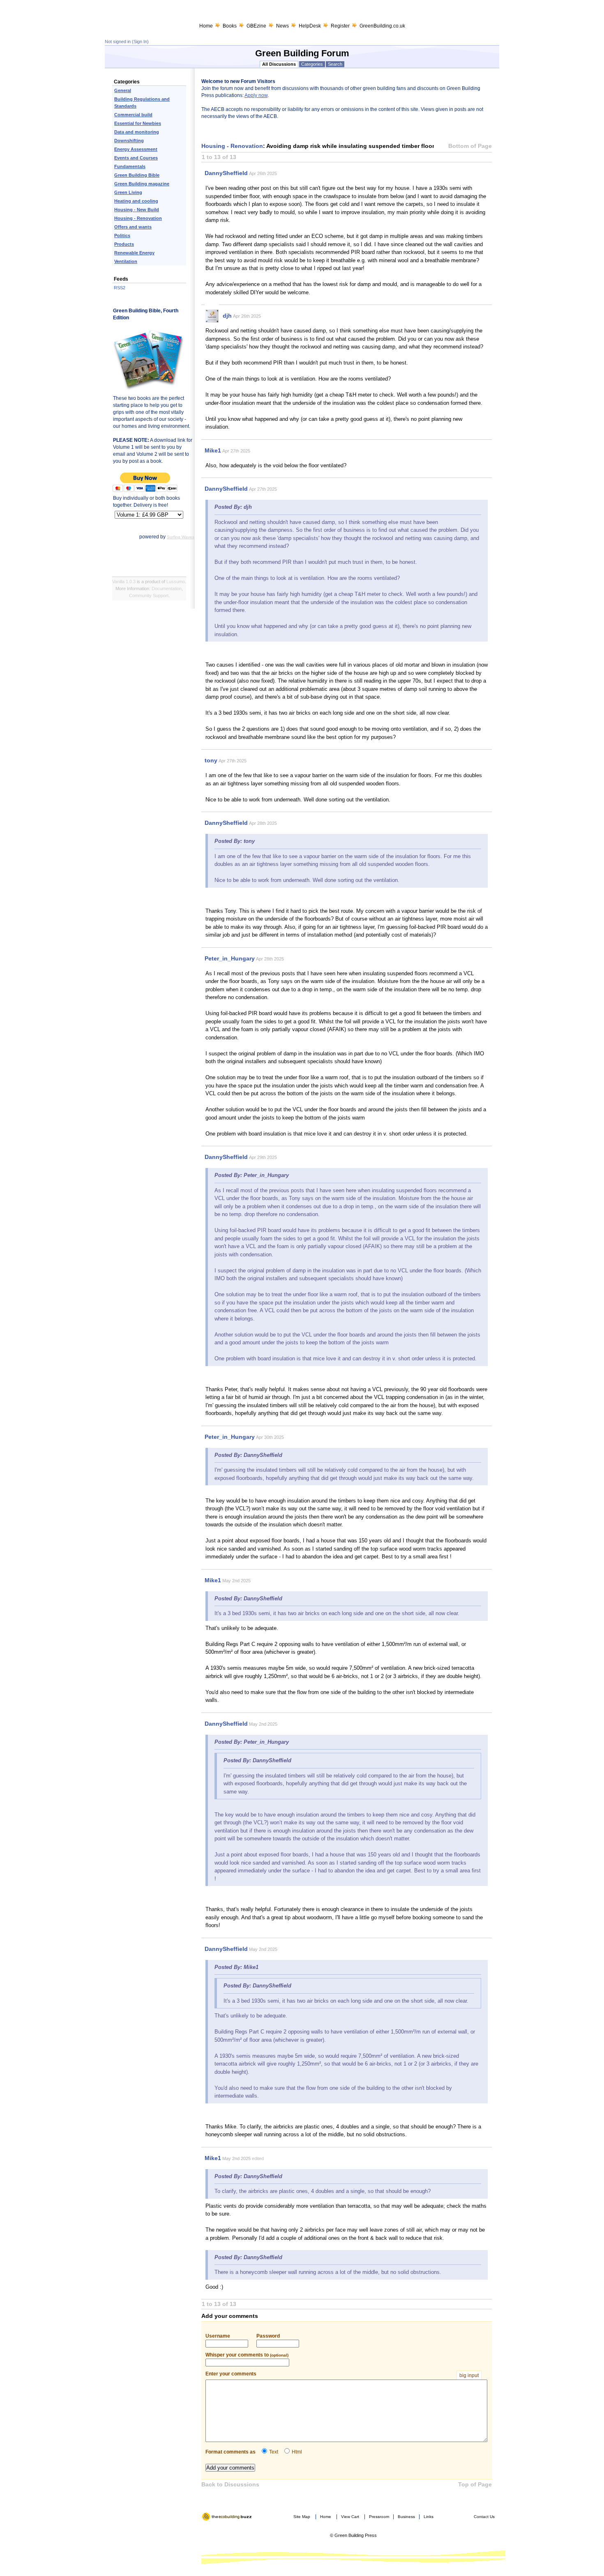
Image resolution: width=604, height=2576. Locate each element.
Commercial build (133, 115)
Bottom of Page (470, 146)
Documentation (167, 589)
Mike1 (213, 450)
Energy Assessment (136, 149)
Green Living (128, 192)
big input (469, 2375)
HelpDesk (310, 26)
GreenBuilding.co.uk (382, 26)
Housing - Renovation (138, 218)
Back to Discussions (230, 2484)
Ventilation (126, 261)
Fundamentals (130, 166)
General (123, 90)
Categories (312, 64)
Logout (209, 2524)
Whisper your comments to (247, 2355)
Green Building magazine (142, 184)
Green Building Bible (137, 175)
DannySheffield (226, 173)
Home (206, 26)
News (282, 26)
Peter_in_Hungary (230, 958)
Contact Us (484, 2517)
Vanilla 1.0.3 (124, 582)
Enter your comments (342, 2374)
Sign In (140, 42)
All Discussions (279, 64)
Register (340, 26)
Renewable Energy (134, 253)
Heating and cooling (136, 201)
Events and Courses (136, 158)
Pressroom (379, 2517)
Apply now (256, 95)
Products (124, 244)
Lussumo (176, 582)
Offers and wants (133, 227)
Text (274, 2452)
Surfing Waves (181, 537)
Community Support (149, 596)
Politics (122, 235)
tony (211, 760)
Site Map (302, 2517)
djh (227, 316)
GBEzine (256, 26)
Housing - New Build (137, 210)
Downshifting (129, 141)
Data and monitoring (137, 132)
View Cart (350, 2517)
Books (230, 26)
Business (406, 2517)
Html (297, 2452)
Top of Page (475, 2484)
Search (335, 64)
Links (429, 2517)
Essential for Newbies (138, 123)
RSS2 (120, 288)
